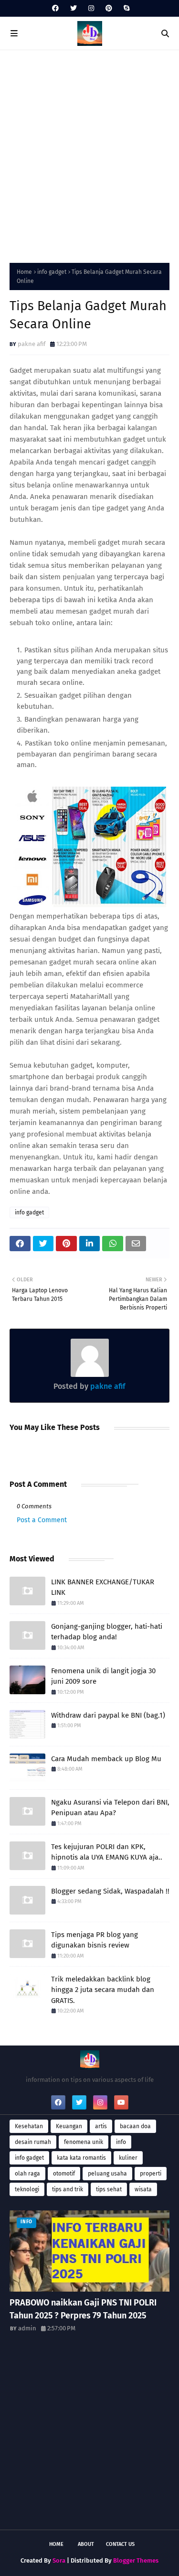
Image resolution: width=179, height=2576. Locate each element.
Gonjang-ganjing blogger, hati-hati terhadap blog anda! (107, 1632)
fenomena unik (84, 2142)
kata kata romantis (81, 2158)
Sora (59, 2560)
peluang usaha (107, 2174)
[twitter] (74, 8)
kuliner (128, 2158)
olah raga (27, 2174)
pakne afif (32, 344)
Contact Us (120, 2544)
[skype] (125, 8)
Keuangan (69, 2126)
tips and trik (68, 2189)
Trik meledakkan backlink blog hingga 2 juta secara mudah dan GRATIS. (103, 1990)
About (86, 2544)
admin (27, 2328)
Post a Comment (42, 1520)
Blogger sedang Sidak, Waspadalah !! (110, 1891)
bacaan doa (135, 2126)
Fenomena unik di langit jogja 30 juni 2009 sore (103, 1676)
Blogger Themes (136, 2560)
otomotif (64, 2174)
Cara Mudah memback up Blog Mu (106, 1759)
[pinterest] (109, 8)
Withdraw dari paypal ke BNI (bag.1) (108, 1715)
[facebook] (55, 8)
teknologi (27, 2189)
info (121, 2142)
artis (101, 2126)
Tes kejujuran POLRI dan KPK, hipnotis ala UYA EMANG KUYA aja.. (107, 1852)
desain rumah (33, 2142)
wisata (143, 2189)
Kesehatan (29, 2126)
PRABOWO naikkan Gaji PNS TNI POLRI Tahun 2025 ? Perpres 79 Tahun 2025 (83, 2309)
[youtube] (121, 2102)
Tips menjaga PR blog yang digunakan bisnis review (95, 1940)
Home (24, 272)
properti (151, 2174)
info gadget (52, 272)
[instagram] (91, 8)
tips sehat (109, 2189)
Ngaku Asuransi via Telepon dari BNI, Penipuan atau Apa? (110, 1808)
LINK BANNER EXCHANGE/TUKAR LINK (103, 1587)
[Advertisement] (89, 154)
